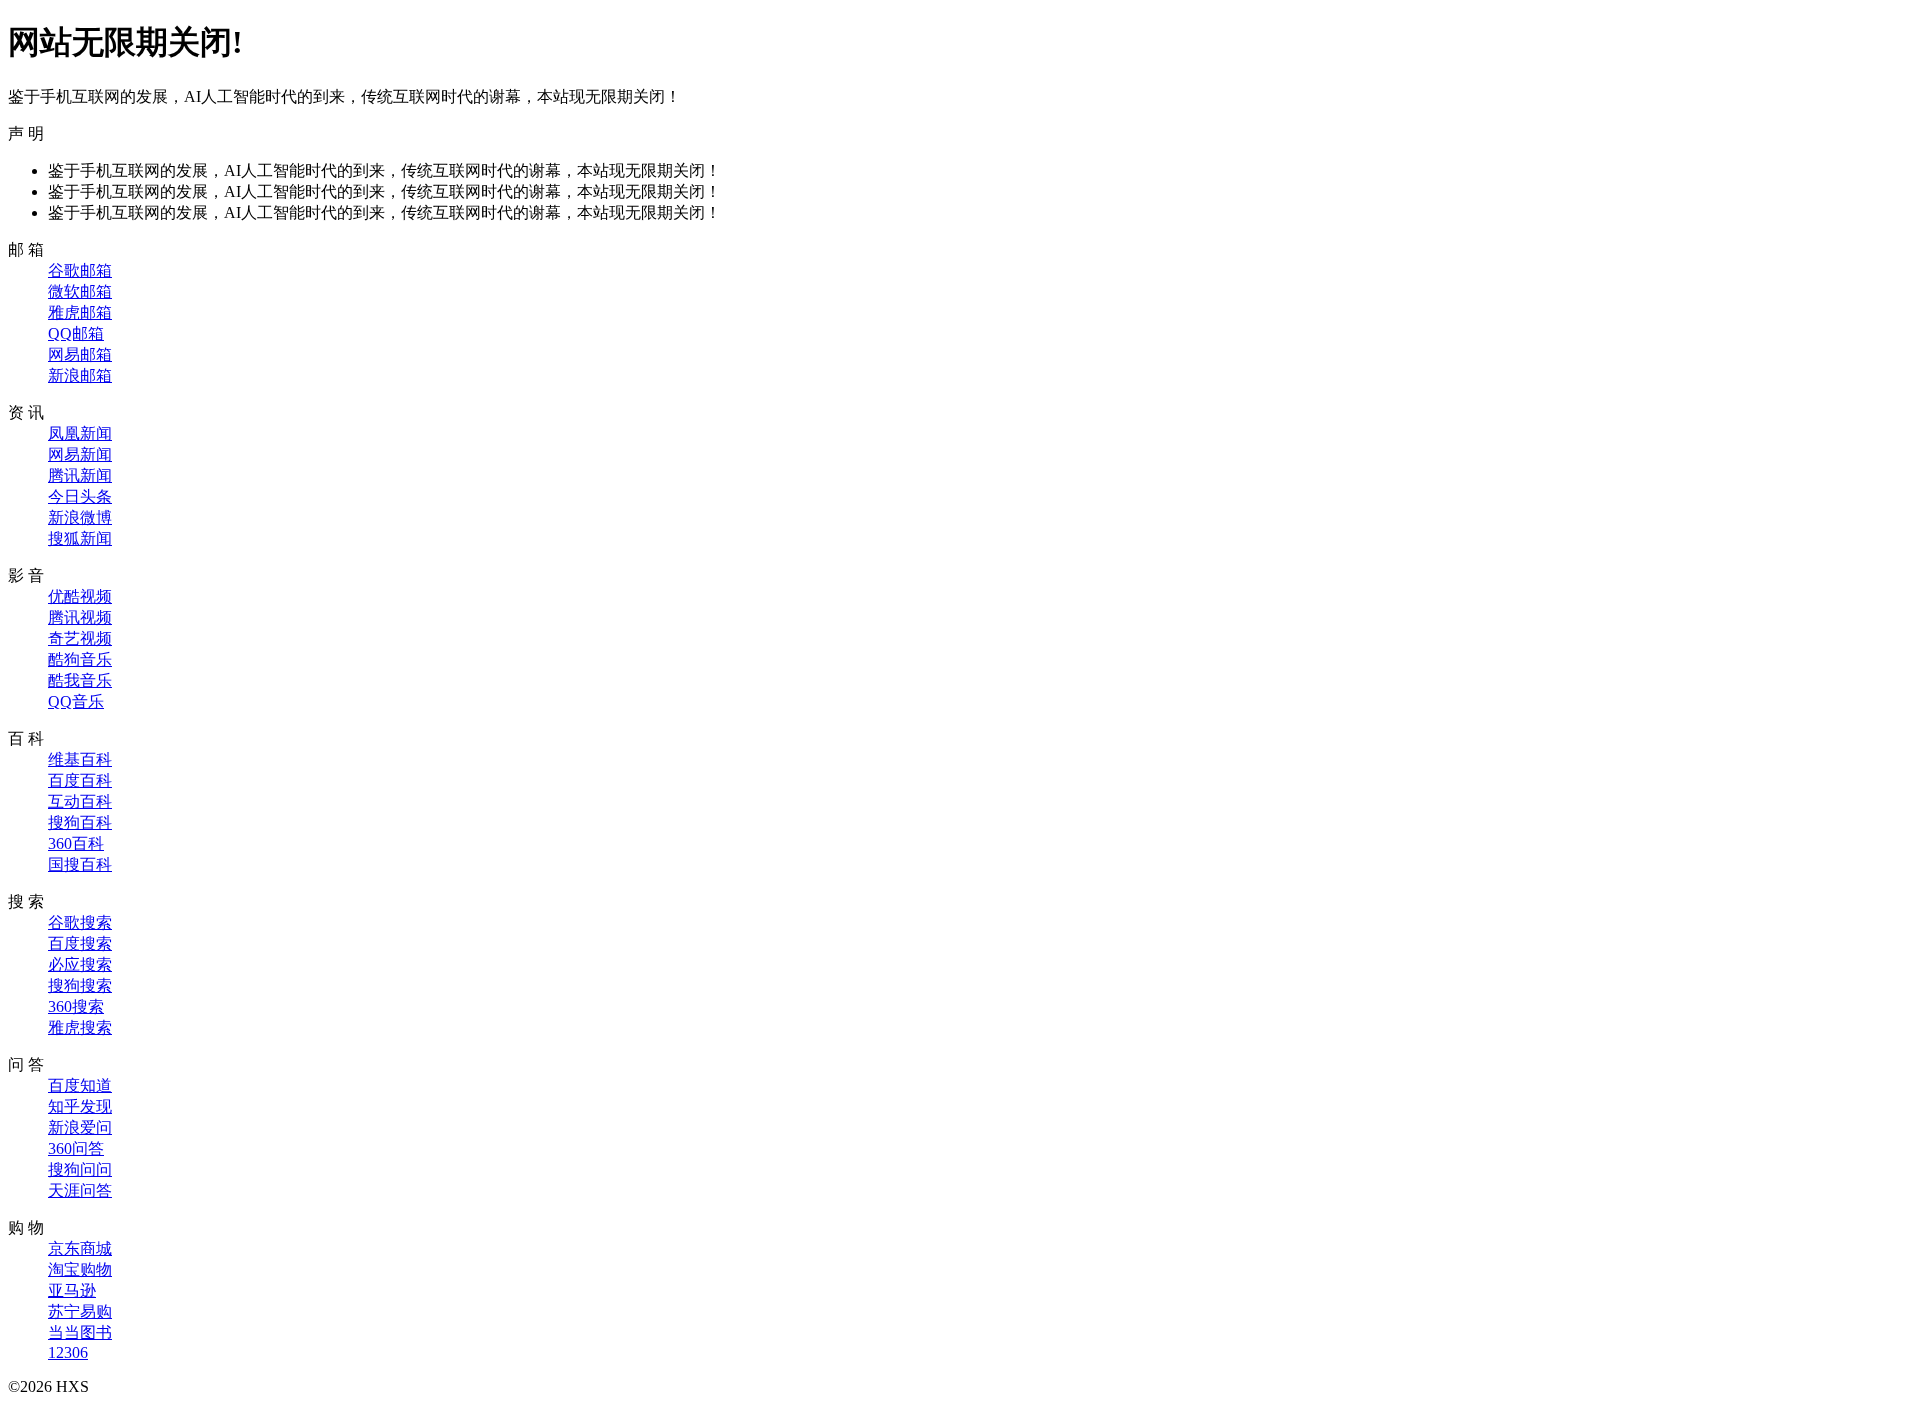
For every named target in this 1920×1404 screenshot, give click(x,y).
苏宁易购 (80, 1311)
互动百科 (80, 801)
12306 (68, 1352)
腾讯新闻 (80, 475)
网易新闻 (80, 454)
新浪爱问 (80, 1127)
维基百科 (80, 759)
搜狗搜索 (80, 985)
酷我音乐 (80, 680)
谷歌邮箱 (80, 270)
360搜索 (76, 1006)
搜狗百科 (80, 822)
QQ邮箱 (76, 333)
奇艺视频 (80, 638)
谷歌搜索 (80, 922)
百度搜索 (80, 943)
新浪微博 (80, 517)
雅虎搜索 (80, 1027)
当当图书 (80, 1332)
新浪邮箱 (80, 375)
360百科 (76, 843)
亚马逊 (72, 1290)
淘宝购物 (80, 1269)
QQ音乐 (76, 701)
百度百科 (80, 780)
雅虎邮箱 (80, 312)
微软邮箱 (80, 291)
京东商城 (80, 1248)
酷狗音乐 (80, 659)
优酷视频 (80, 596)
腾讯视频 (80, 617)
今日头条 (80, 496)
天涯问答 (80, 1190)
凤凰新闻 (80, 433)
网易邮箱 (80, 354)
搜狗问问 (80, 1169)
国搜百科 (80, 864)
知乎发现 (80, 1106)
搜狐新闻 (80, 538)
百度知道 (80, 1085)
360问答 (76, 1148)
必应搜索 (80, 964)
